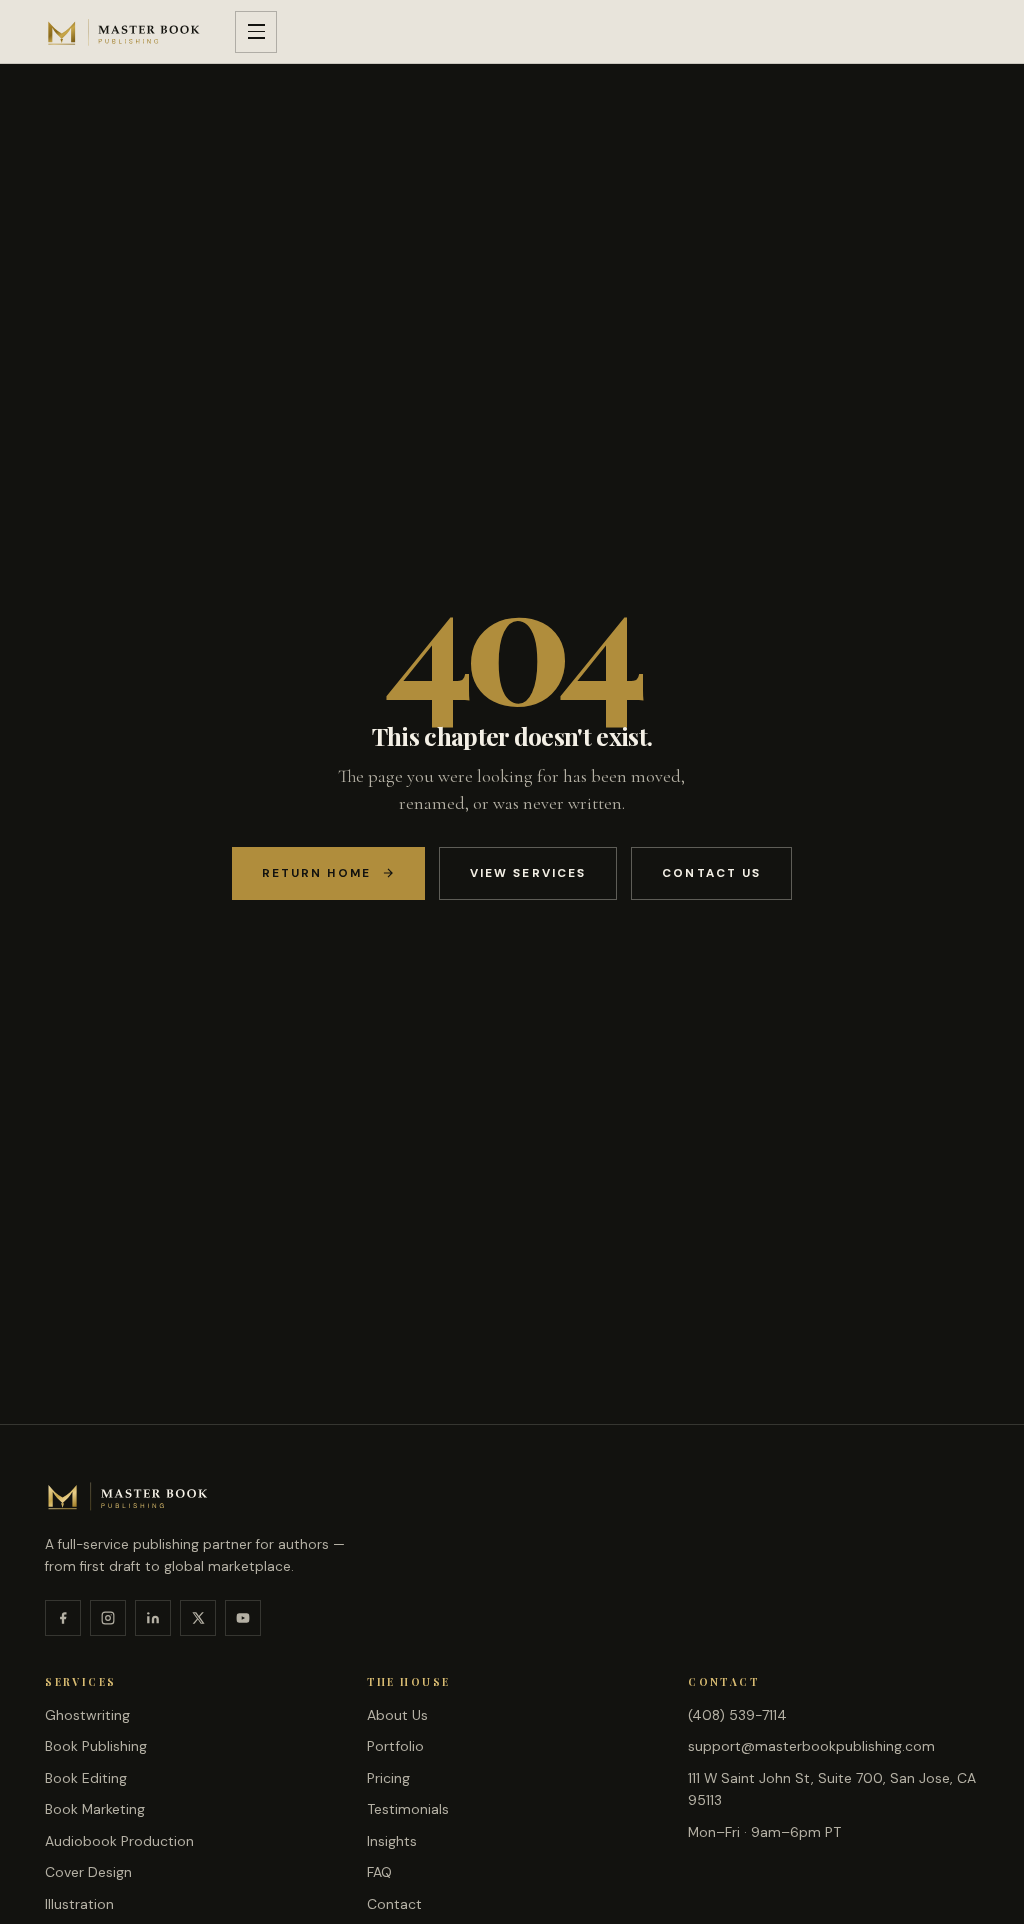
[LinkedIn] (153, 1618)
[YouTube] (243, 1618)
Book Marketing (95, 1809)
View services (528, 873)
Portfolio (395, 1746)
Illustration (79, 1904)
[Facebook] (63, 1618)
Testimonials (408, 1809)
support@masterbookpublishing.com (811, 1746)
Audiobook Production (119, 1841)
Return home (316, 873)
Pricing (388, 1778)
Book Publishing (96, 1746)
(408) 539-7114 (737, 1715)
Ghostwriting (87, 1715)
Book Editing (86, 1778)
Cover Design (88, 1872)
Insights (392, 1841)
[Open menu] (256, 32)
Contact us (711, 873)
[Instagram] (108, 1618)
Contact (394, 1904)
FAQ (379, 1872)
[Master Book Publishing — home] (124, 32)
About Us (397, 1715)
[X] (198, 1618)
